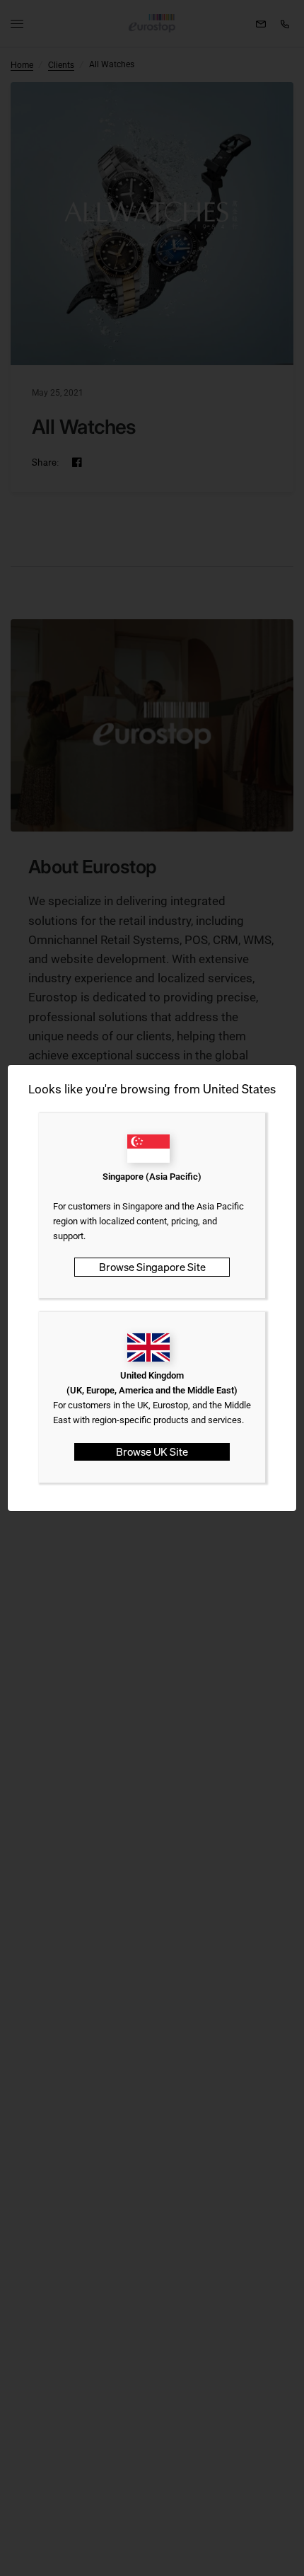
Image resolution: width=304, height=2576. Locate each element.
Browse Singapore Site (152, 1267)
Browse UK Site (152, 1451)
